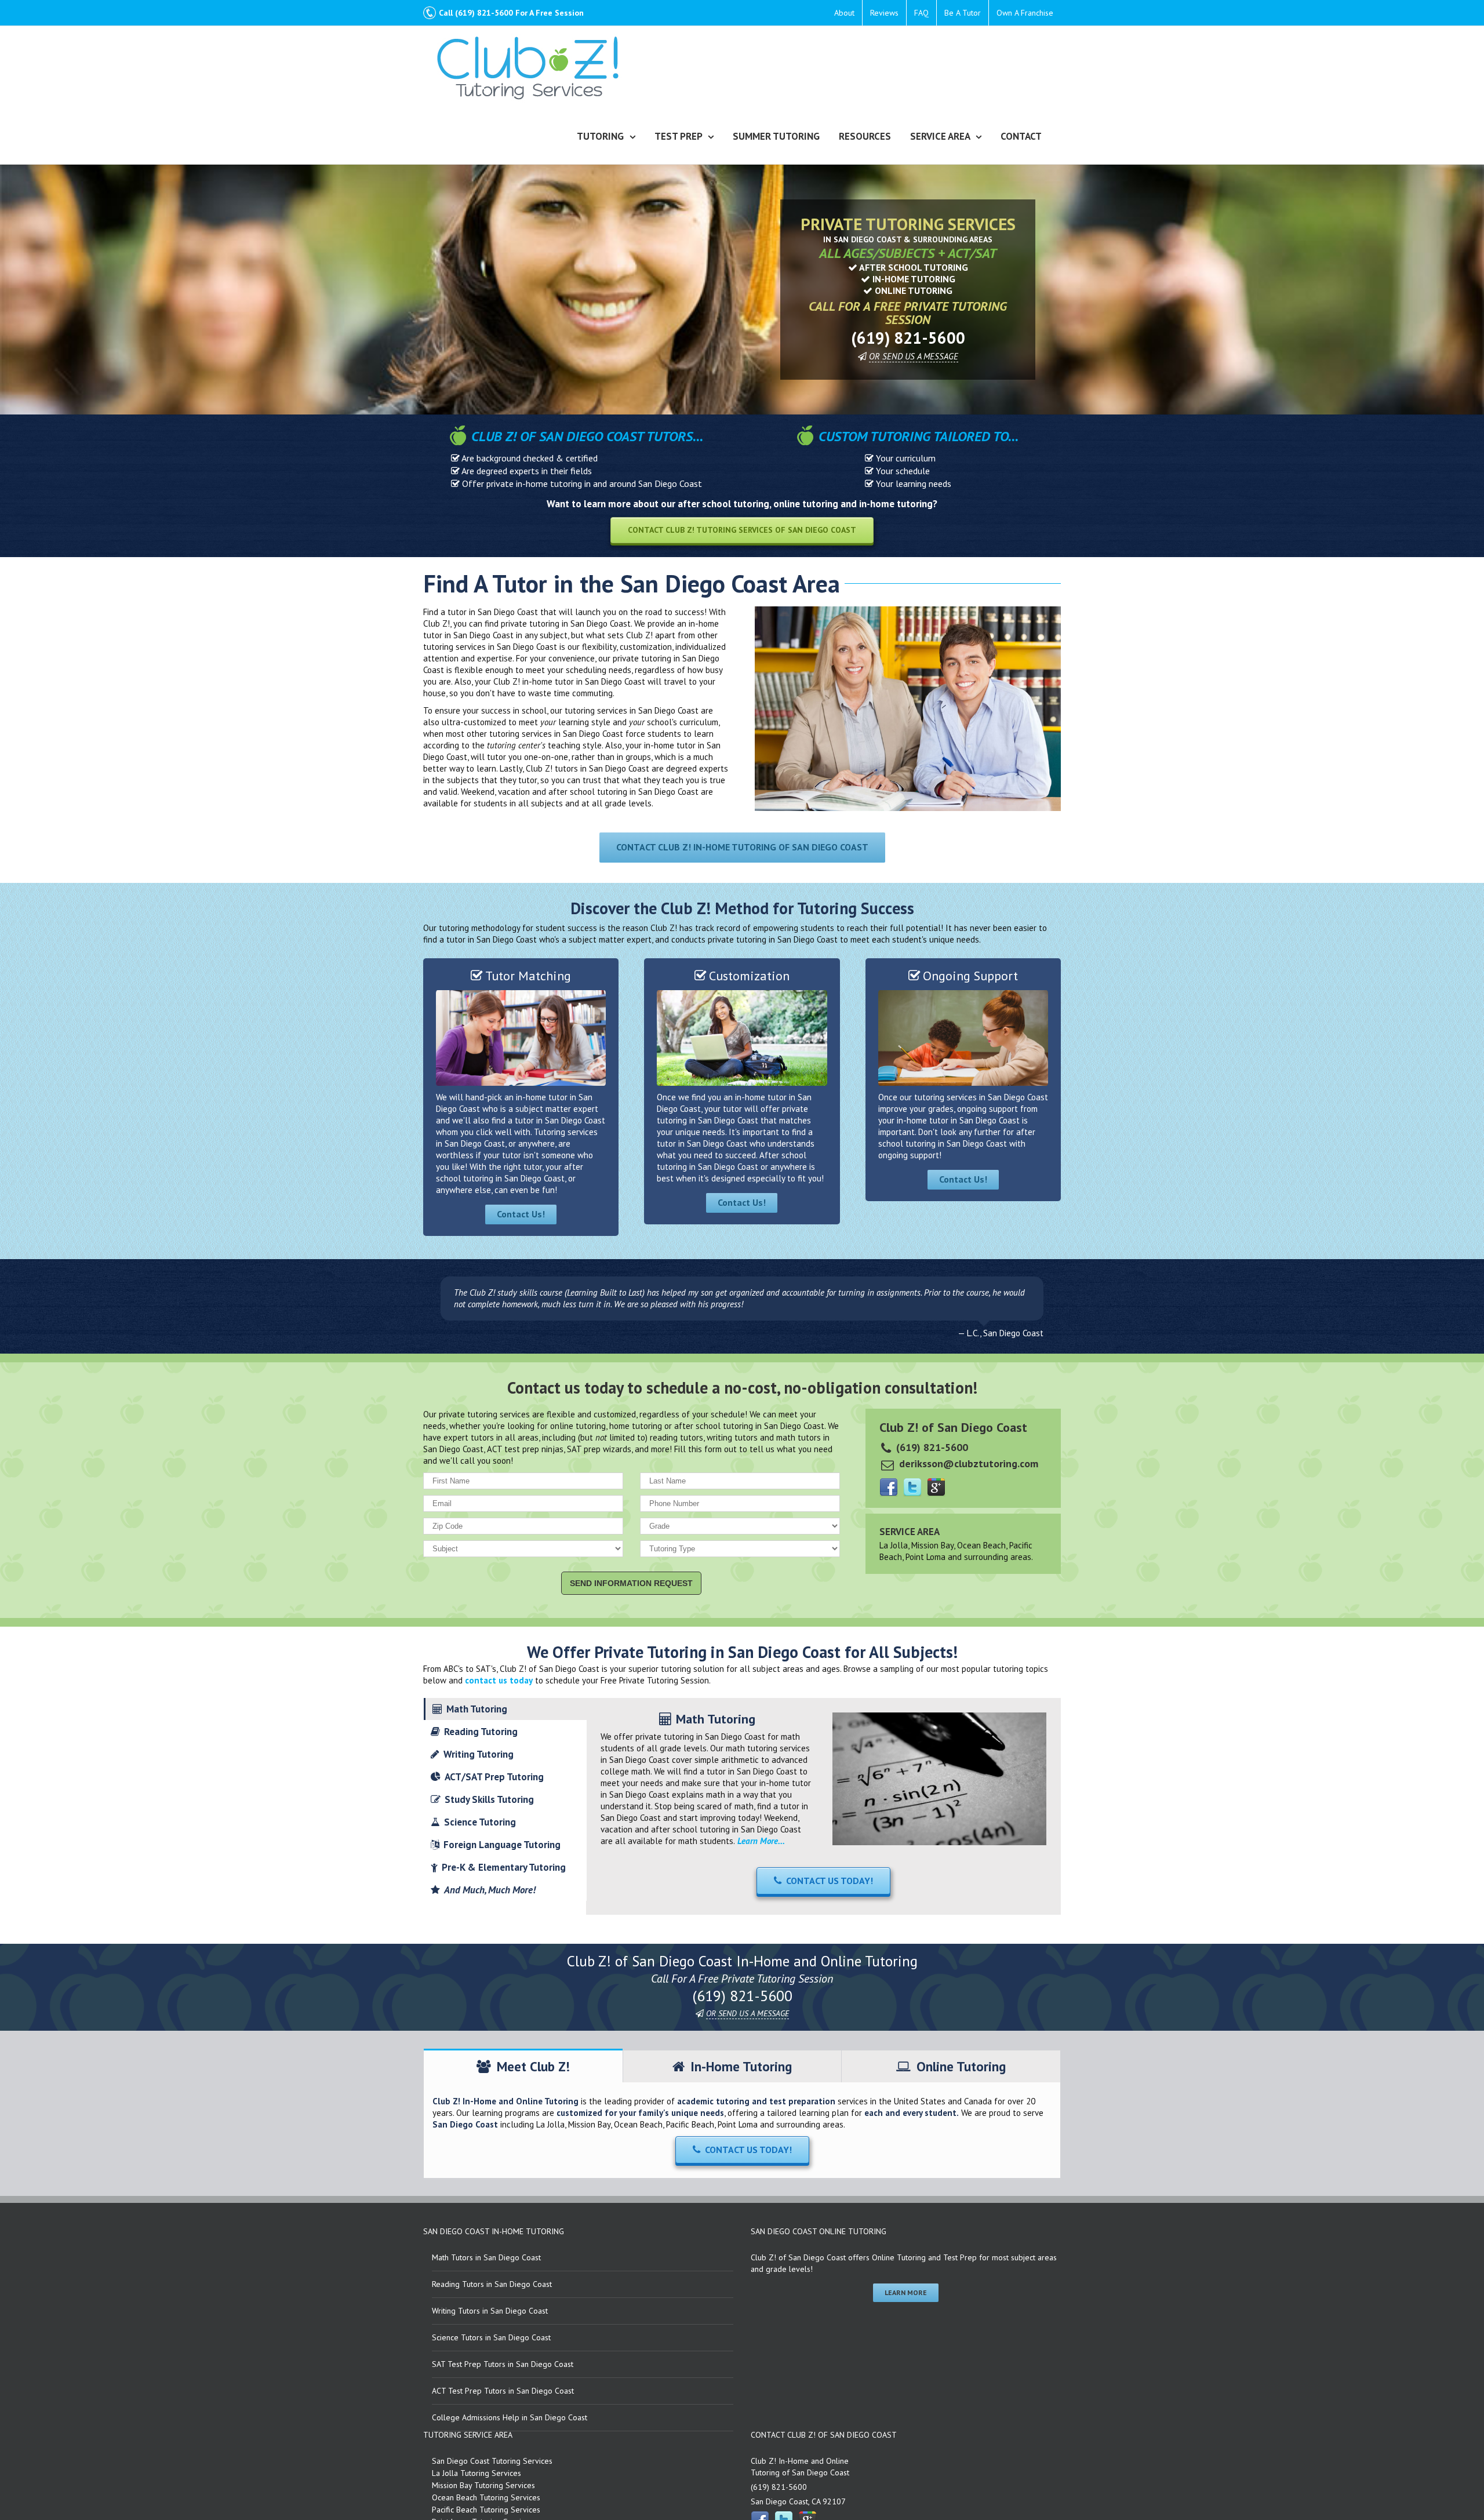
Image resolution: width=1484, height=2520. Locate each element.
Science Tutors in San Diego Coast (491, 2337)
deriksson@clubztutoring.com (969, 1463)
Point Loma (925, 1557)
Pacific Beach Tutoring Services (486, 2510)
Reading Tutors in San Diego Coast (492, 2284)
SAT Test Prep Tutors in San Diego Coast (503, 2364)
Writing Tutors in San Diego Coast (490, 2311)
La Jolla (894, 1545)
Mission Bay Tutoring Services (483, 2485)
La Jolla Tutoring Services (477, 2473)
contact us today (499, 1680)
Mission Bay (932, 1545)
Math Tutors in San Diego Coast (486, 2257)
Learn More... (761, 1841)
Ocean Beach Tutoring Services (486, 2497)
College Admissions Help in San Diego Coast (510, 2417)
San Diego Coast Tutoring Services (492, 2461)
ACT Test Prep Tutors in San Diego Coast (503, 2391)
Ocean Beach (981, 1545)
